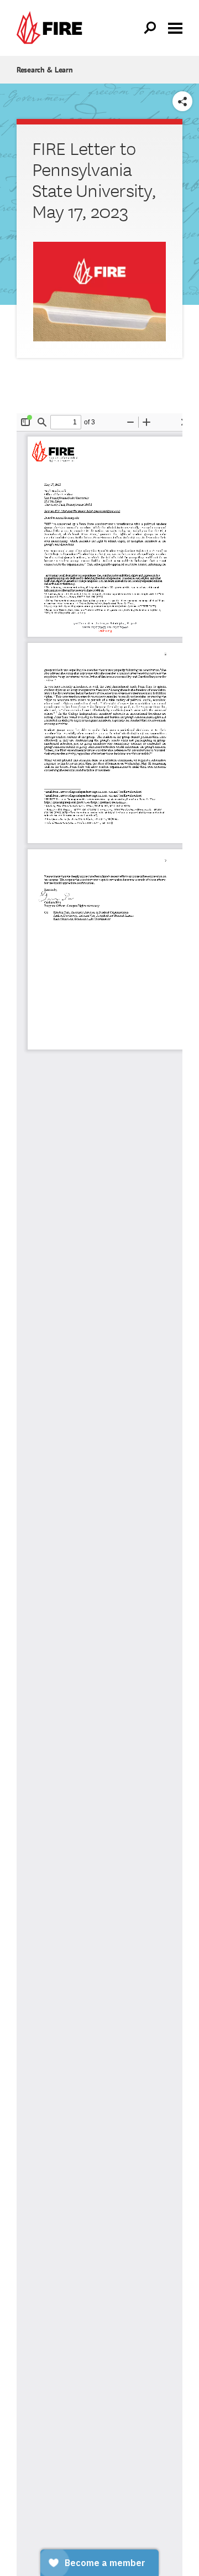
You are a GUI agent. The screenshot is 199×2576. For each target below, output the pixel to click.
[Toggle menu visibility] (175, 27)
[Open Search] (150, 28)
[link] (52, 28)
